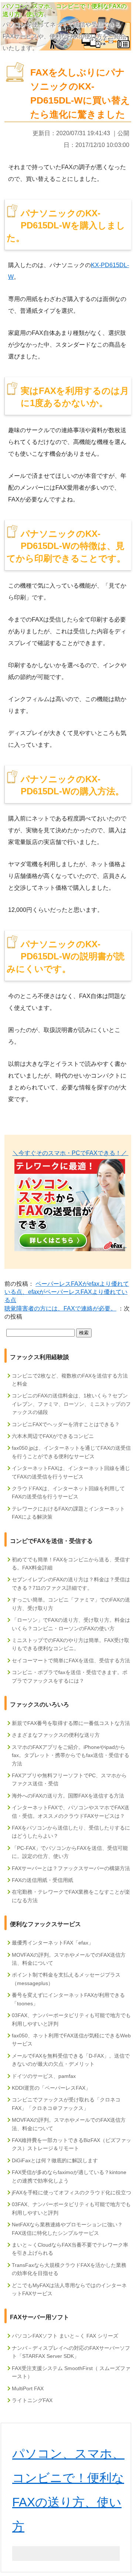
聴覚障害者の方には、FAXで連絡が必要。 (60, 1308)
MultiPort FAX (28, 2388)
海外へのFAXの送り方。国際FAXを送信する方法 (68, 1796)
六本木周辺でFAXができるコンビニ (53, 1436)
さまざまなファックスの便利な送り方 (56, 1735)
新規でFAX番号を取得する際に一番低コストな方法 (71, 1723)
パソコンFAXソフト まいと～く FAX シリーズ (65, 2336)
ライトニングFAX (32, 2400)
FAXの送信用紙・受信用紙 (42, 1880)
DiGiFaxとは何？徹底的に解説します (55, 2160)
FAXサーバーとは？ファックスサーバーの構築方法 (71, 1868)
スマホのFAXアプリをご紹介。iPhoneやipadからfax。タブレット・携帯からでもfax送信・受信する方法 (71, 1755)
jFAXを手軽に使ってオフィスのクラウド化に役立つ (71, 2192)
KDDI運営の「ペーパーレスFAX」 (51, 2088)
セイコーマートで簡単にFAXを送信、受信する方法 (71, 1660)
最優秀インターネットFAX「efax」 (53, 1943)
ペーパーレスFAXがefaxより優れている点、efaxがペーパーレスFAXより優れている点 (67, 1292)
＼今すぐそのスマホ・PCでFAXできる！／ (71, 1153)
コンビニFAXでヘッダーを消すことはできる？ (66, 1424)
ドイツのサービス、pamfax (44, 2076)
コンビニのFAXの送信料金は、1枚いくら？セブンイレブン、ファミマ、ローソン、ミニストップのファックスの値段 (71, 1404)
